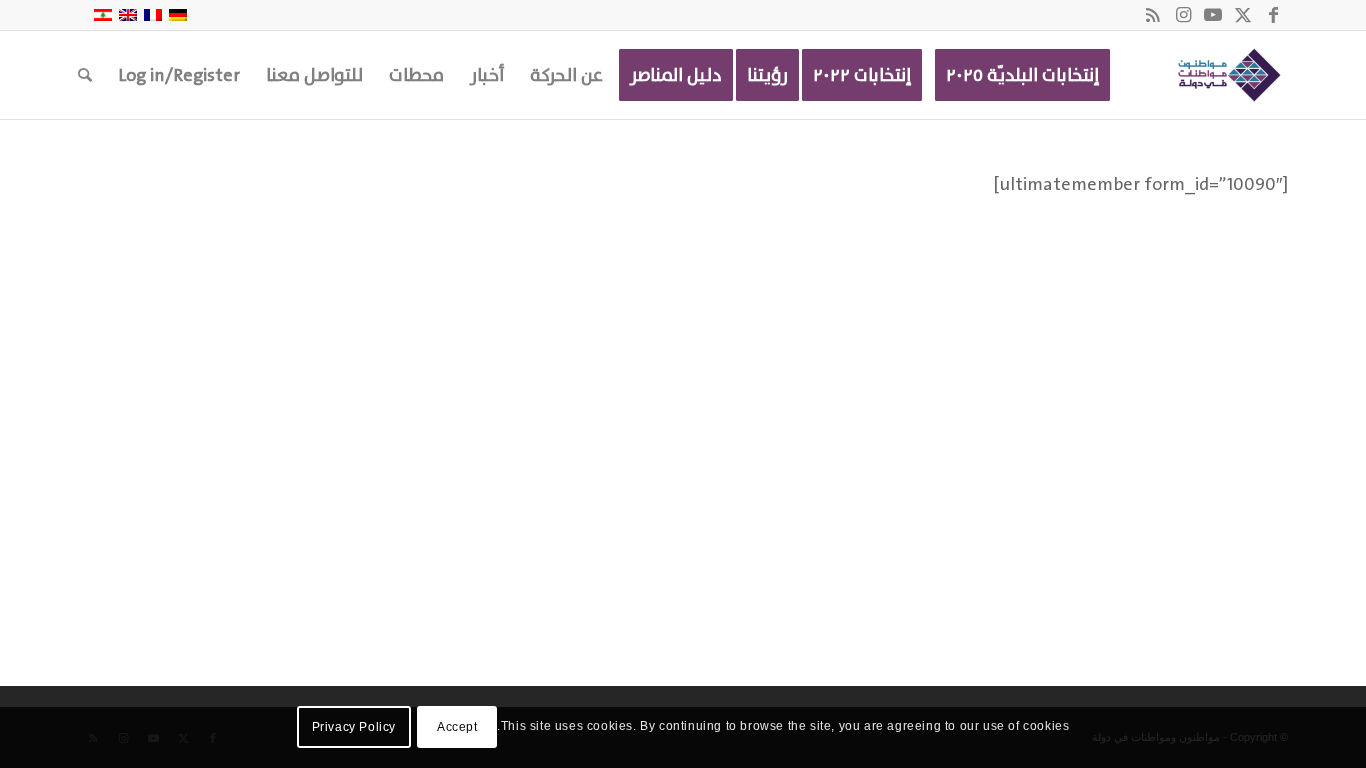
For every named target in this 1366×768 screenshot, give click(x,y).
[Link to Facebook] (1273, 15)
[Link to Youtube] (1213, 15)
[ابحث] (85, 75)
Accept (457, 727)
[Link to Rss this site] (1153, 15)
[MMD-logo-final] (1226, 75)
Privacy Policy (354, 727)
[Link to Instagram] (1183, 15)
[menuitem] (1022, 75)
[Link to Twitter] (1243, 15)
